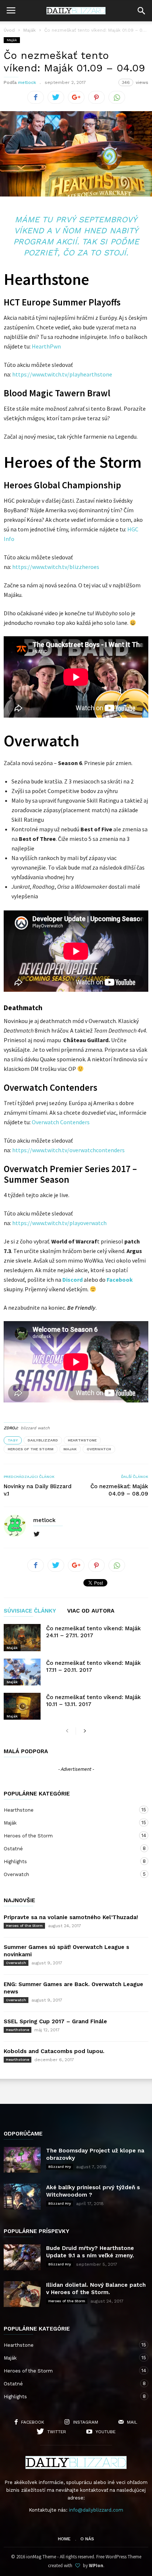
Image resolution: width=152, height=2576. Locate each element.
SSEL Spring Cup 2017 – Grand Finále (55, 2021)
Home (64, 2539)
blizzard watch (35, 1428)
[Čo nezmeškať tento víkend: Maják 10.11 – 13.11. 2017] (22, 1706)
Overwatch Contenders (61, 1122)
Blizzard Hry (60, 2167)
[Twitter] (37, 1534)
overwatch (99, 1449)
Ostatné (69, 1848)
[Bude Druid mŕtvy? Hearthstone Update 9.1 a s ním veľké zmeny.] (22, 2257)
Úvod (9, 30)
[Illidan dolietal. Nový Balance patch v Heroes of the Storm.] (22, 2294)
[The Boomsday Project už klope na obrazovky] (22, 2160)
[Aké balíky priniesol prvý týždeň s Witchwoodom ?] (22, 2197)
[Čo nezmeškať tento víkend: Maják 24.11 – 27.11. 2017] (22, 1637)
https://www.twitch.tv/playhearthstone (62, 374)
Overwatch (69, 1874)
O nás (87, 2539)
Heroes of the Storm (69, 1836)
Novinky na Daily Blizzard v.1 (38, 1490)
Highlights (69, 1861)
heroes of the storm (31, 1449)
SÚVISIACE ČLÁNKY (30, 1611)
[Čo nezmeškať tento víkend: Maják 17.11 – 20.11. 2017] (22, 1672)
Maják (30, 30)
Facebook (120, 1280)
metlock (27, 82)
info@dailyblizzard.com (96, 2510)
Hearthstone (69, 1810)
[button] (141, 11)
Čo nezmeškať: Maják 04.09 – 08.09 (119, 1490)
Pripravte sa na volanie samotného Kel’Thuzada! (71, 1917)
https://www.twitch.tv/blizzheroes (56, 567)
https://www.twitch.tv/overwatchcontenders (68, 1150)
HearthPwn (46, 346)
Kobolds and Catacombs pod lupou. (54, 2051)
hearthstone (82, 1440)
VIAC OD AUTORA (91, 1611)
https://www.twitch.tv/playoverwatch (59, 1223)
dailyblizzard (43, 1440)
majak (70, 1449)
